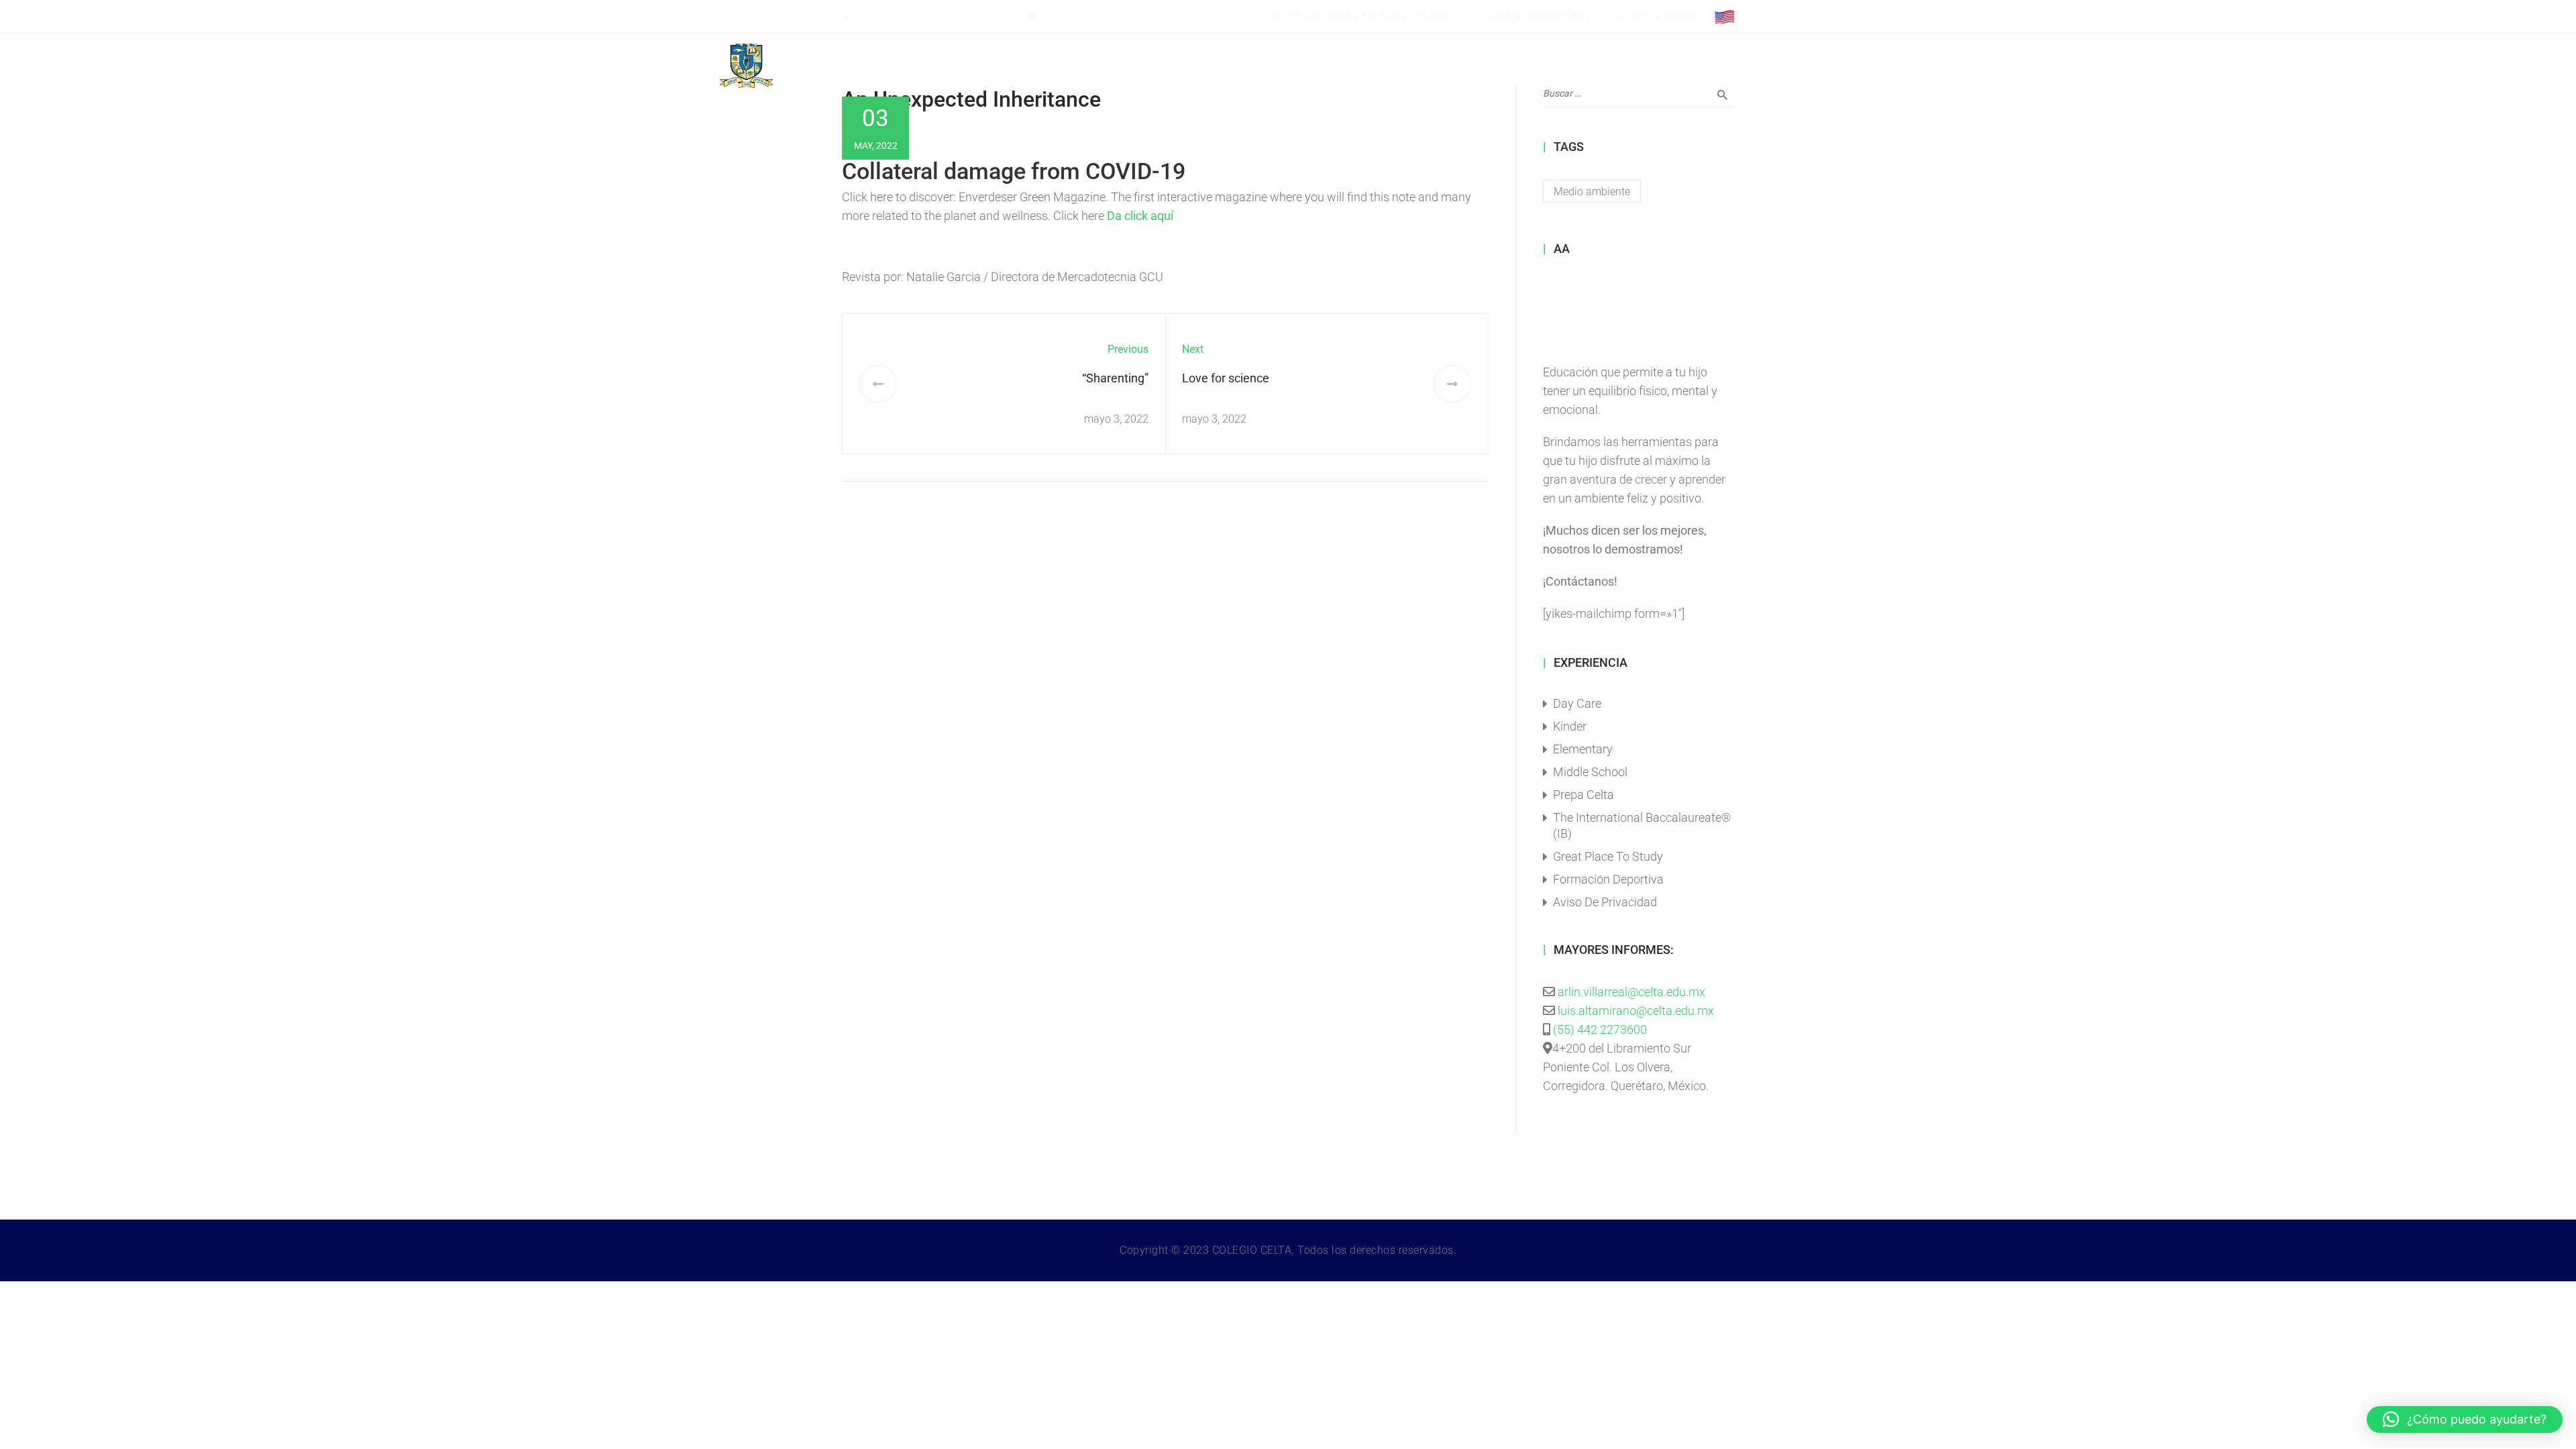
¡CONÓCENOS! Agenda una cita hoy (934, 16)
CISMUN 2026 (1125, 66)
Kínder (1570, 726)
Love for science (1226, 378)
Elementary (1583, 749)
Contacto (1663, 66)
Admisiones (1602, 66)
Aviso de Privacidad (1605, 902)
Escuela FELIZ (1532, 66)
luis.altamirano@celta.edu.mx (1105, 16)
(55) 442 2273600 (1600, 1029)
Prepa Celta (1584, 795)
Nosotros (1191, 66)
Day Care (1577, 703)
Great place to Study (1608, 856)
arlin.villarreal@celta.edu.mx (1631, 992)
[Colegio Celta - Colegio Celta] (807, 66)
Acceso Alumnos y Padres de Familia (1366, 16)
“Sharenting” (1115, 378)
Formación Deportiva (1608, 879)
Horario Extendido (1378, 66)
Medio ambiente (1592, 192)
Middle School (1590, 772)
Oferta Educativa (1275, 66)
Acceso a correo (1660, 16)
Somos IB (1465, 66)
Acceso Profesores (1539, 16)
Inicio (1067, 66)
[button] (2465, 1419)
